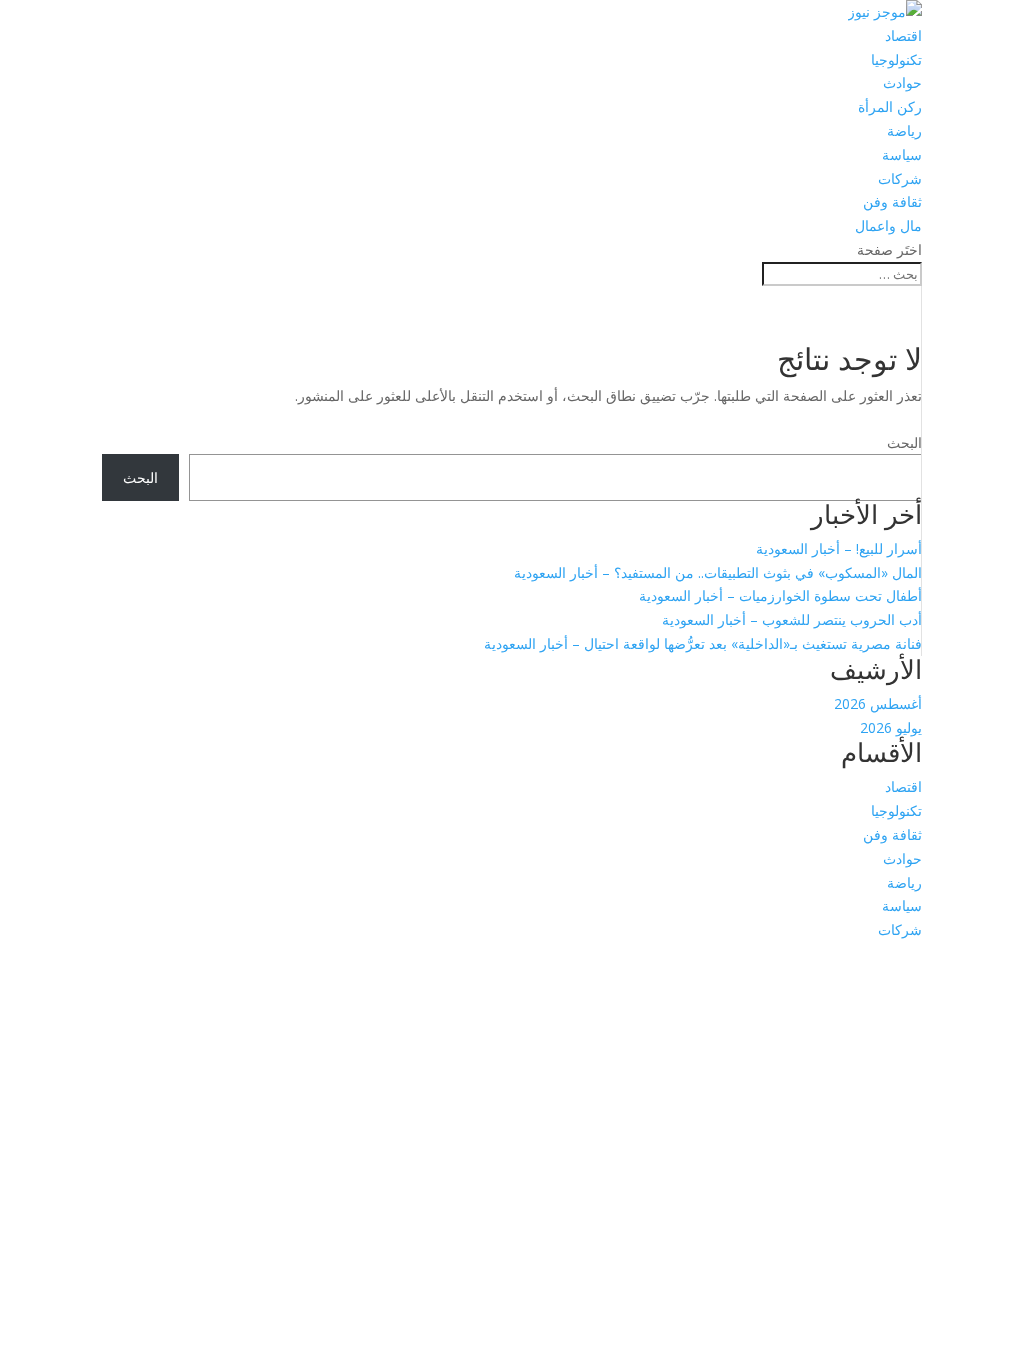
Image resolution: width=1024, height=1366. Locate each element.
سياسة (902, 154)
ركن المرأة (890, 106)
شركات (900, 178)
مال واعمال (888, 225)
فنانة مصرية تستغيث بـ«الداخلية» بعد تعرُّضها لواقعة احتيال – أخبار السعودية (703, 643)
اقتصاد (903, 35)
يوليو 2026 (891, 727)
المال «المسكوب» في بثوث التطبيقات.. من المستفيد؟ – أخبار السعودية (718, 572)
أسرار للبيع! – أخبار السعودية (839, 548)
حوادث (902, 82)
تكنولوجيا (896, 59)
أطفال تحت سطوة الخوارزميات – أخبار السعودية (780, 595)
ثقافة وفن (892, 201)
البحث (904, 442)
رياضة (904, 130)
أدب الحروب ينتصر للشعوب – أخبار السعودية (792, 619)
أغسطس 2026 (878, 703)
